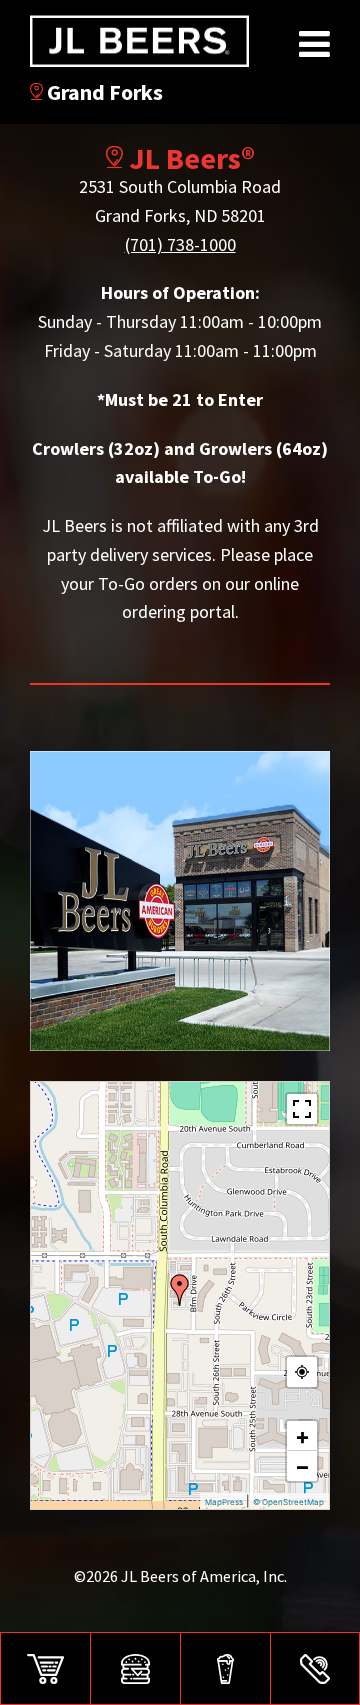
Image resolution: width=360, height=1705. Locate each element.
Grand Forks (103, 92)
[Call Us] (315, 1668)
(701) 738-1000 (180, 244)
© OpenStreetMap (288, 1502)
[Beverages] (225, 1668)
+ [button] (302, 1436)
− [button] (302, 1466)
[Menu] (135, 1668)
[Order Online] (45, 1668)
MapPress (224, 1502)
